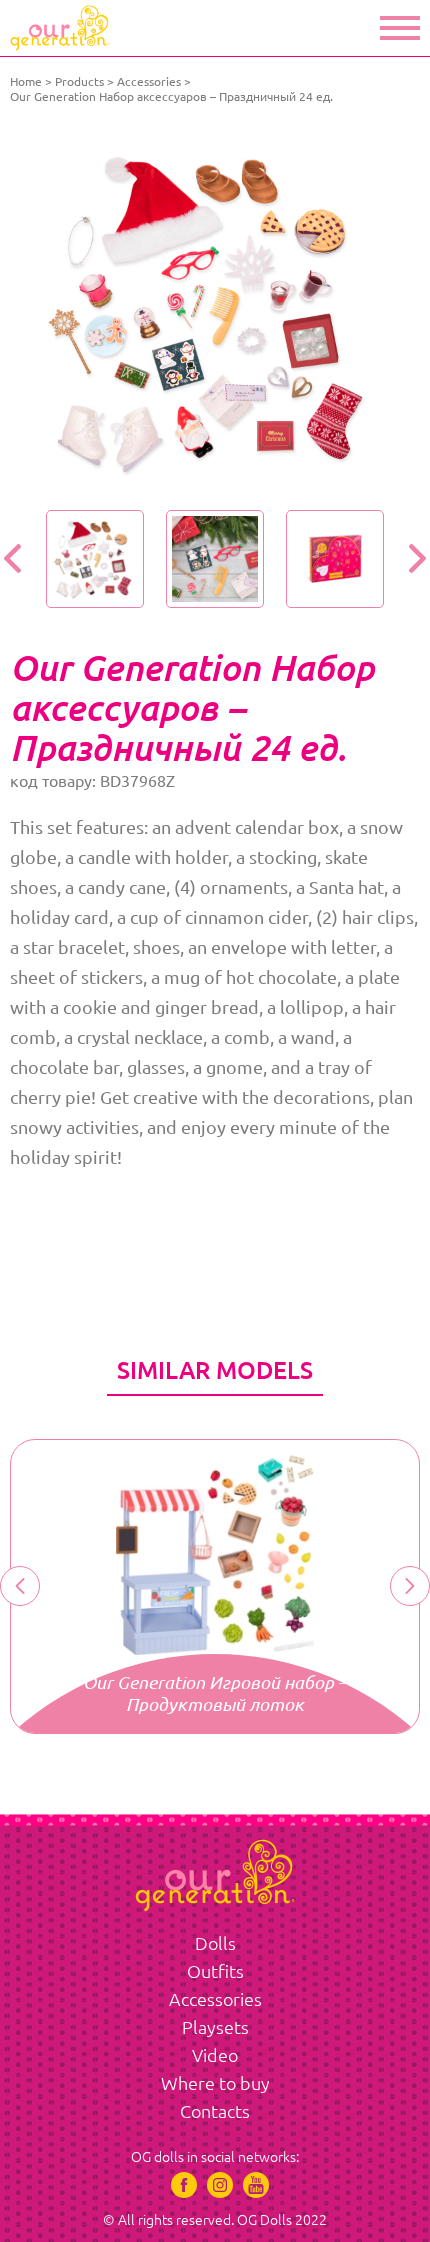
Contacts (215, 2111)
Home (26, 81)
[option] (215, 312)
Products (79, 81)
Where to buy (215, 2083)
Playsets (215, 2027)
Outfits (215, 1971)
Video (215, 2055)
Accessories (149, 81)
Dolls (215, 1943)
